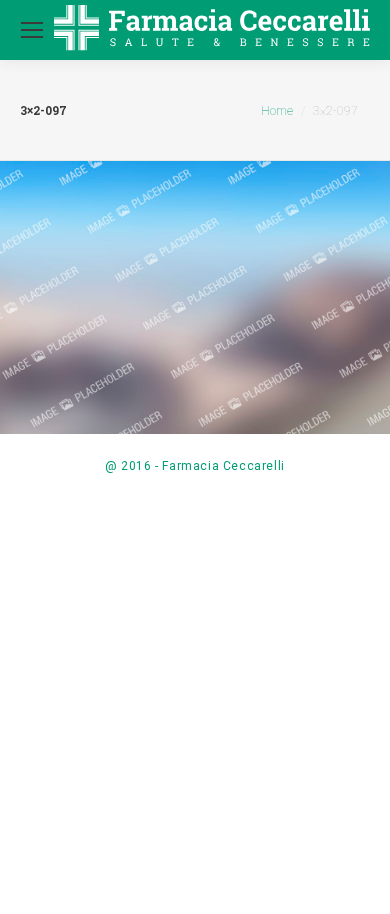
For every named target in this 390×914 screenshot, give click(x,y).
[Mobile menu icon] (32, 30)
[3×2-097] (195, 299)
